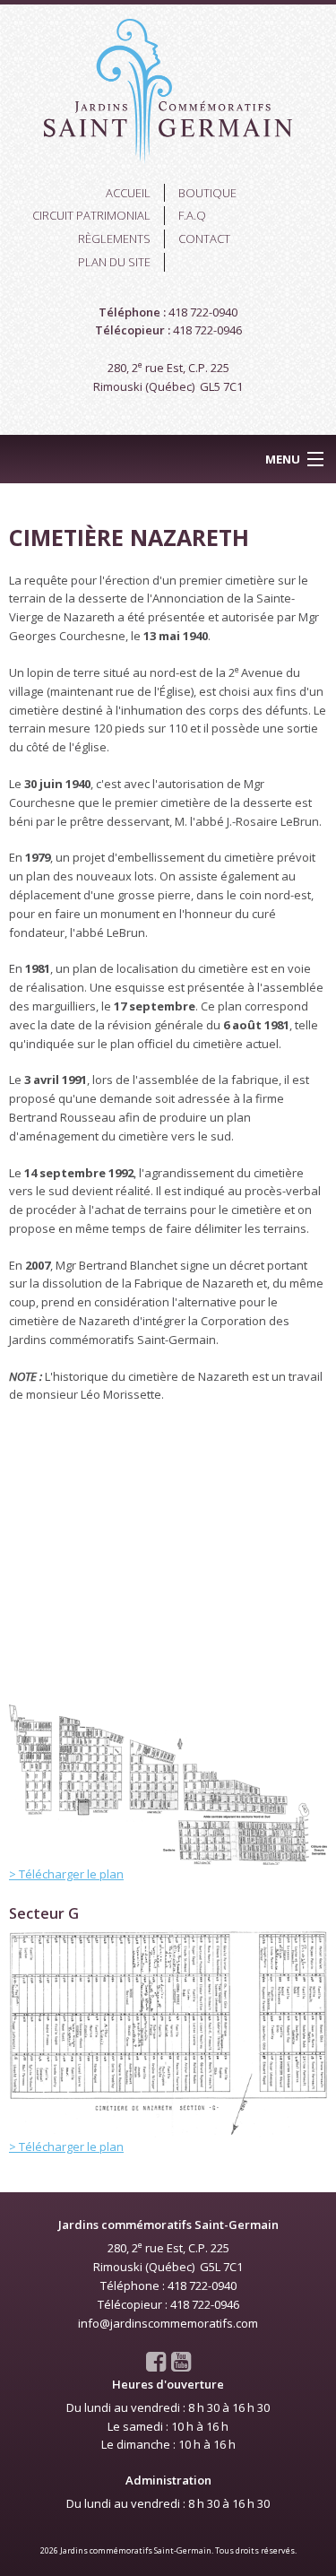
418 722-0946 (207, 330)
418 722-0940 (203, 312)
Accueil (128, 193)
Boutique (207, 193)
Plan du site (114, 262)
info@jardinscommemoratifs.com (168, 2323)
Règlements (114, 239)
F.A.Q (192, 215)
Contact (204, 239)
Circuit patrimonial (91, 215)
